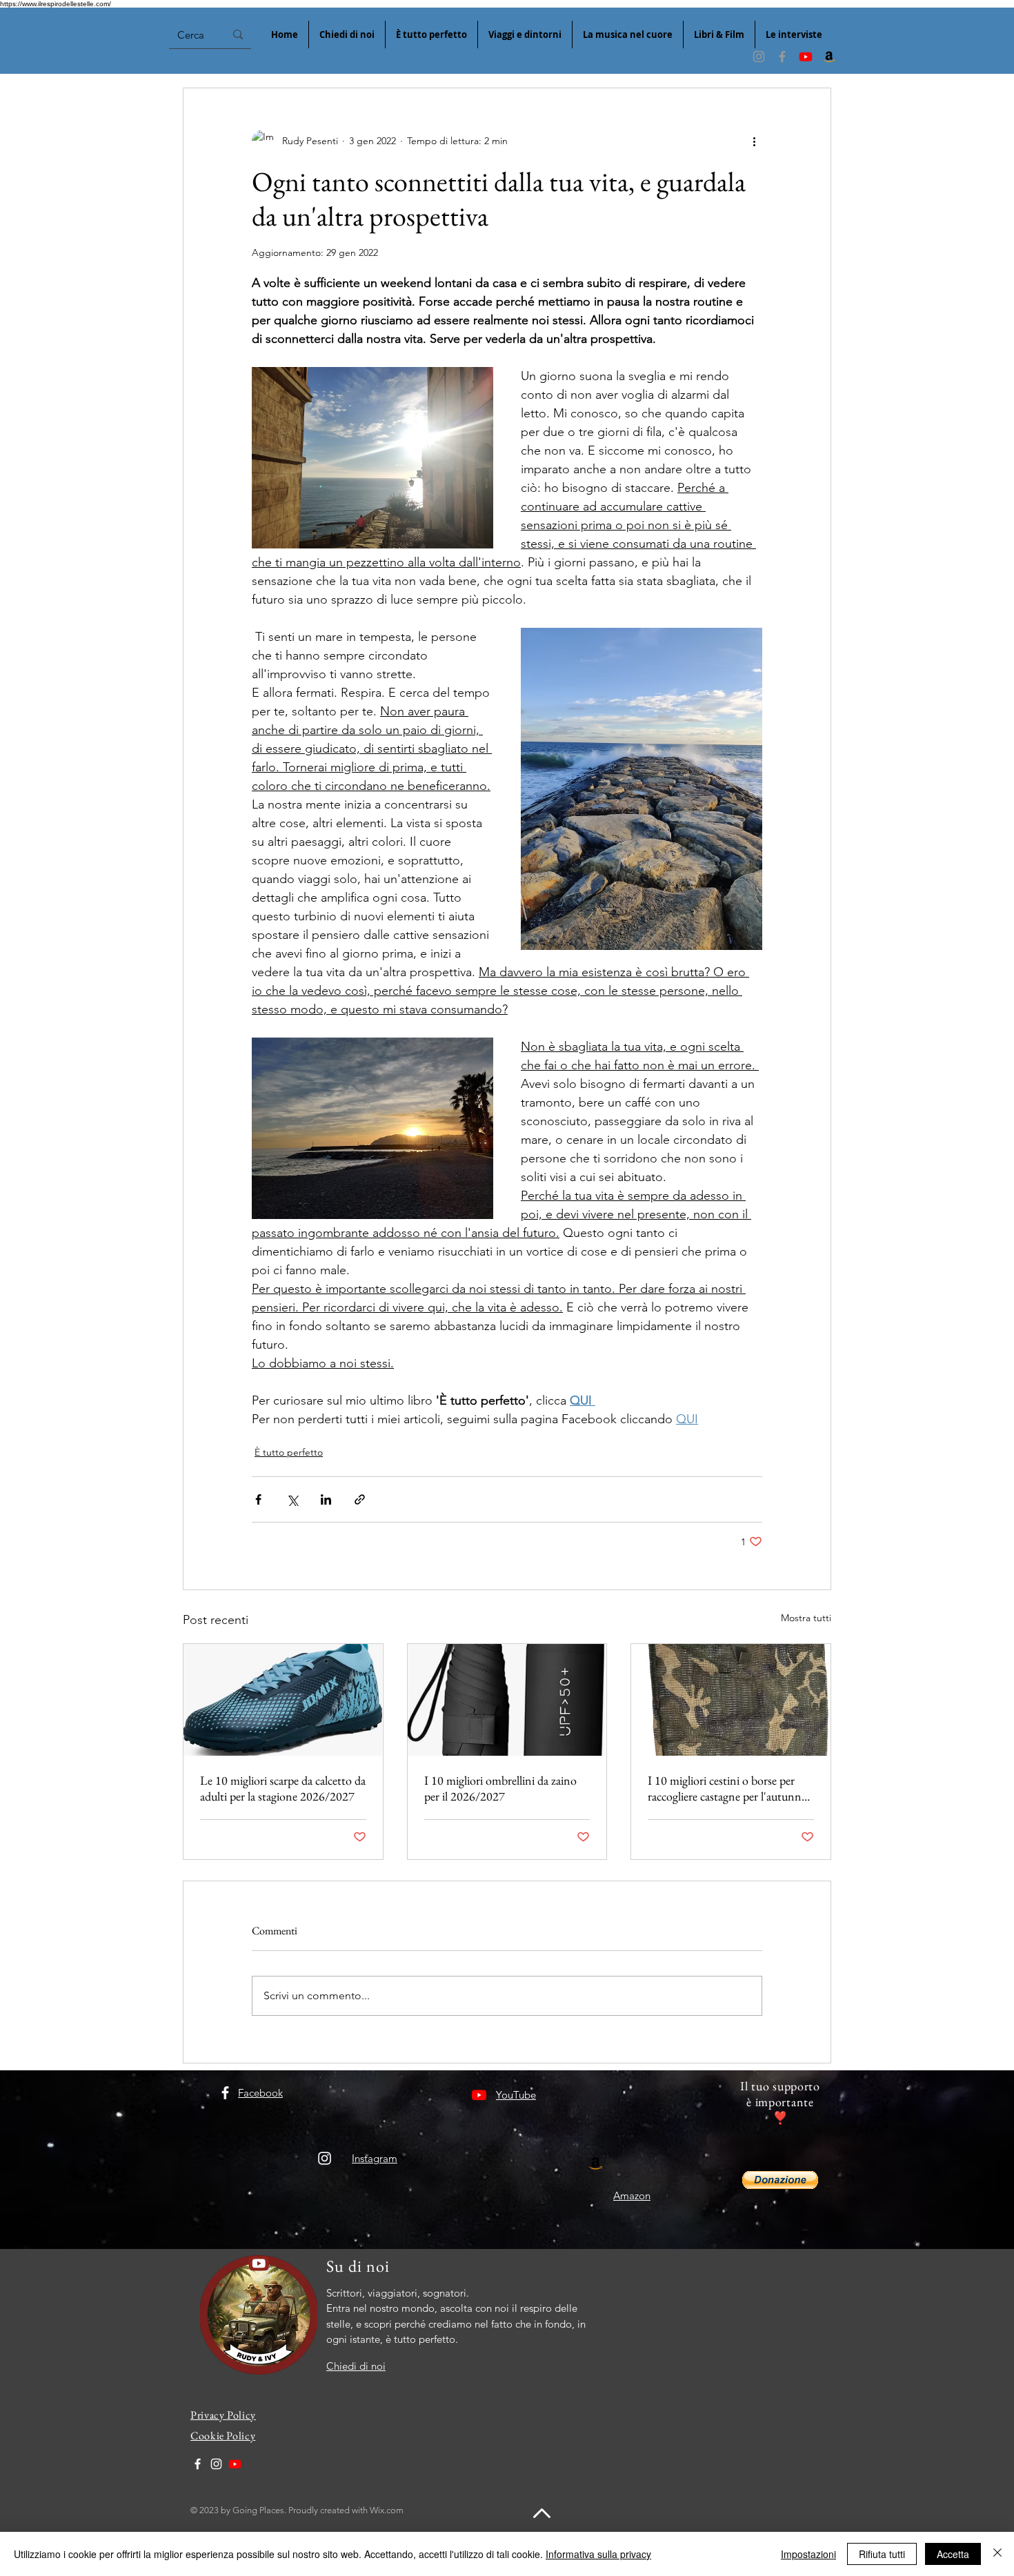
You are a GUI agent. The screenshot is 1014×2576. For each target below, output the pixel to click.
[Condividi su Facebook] (258, 1499)
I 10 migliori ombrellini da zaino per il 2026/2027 (500, 1788)
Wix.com (387, 2510)
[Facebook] (782, 57)
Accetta (953, 2554)
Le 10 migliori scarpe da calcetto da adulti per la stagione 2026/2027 (283, 1788)
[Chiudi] (997, 2554)
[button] (780, 2180)
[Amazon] (829, 57)
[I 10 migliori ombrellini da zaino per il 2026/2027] (507, 1700)
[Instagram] (759, 57)
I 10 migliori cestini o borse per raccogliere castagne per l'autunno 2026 (728, 1788)
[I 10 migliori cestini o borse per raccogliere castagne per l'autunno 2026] (731, 1700)
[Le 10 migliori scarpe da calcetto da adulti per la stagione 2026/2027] (283, 1700)
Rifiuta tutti (882, 2554)
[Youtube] (806, 57)
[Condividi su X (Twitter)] (292, 1499)
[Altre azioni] (754, 141)
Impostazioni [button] (808, 2554)
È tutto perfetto (289, 1452)
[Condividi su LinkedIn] (326, 1499)
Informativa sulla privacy (598, 2554)
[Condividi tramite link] (360, 1499)
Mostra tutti (806, 1618)
